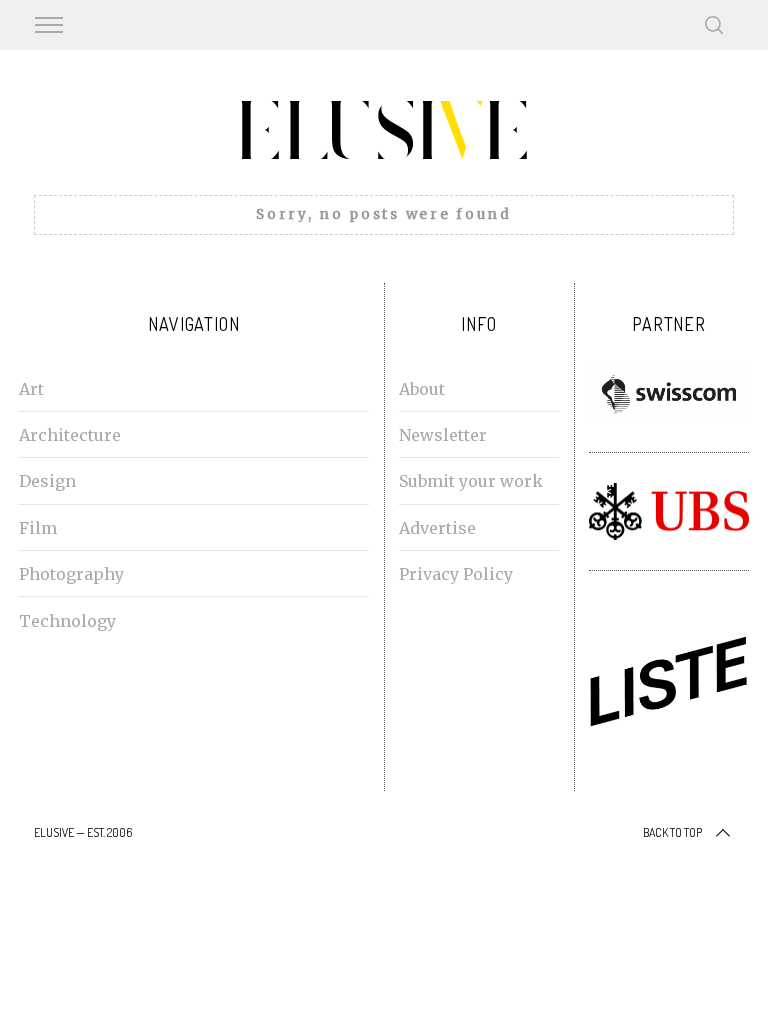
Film (38, 528)
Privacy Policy (456, 574)
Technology (67, 621)
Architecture (70, 435)
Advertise (437, 528)
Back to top (672, 832)
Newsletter (443, 435)
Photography (71, 574)
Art (31, 389)
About (422, 389)
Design (47, 481)
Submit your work (471, 481)
